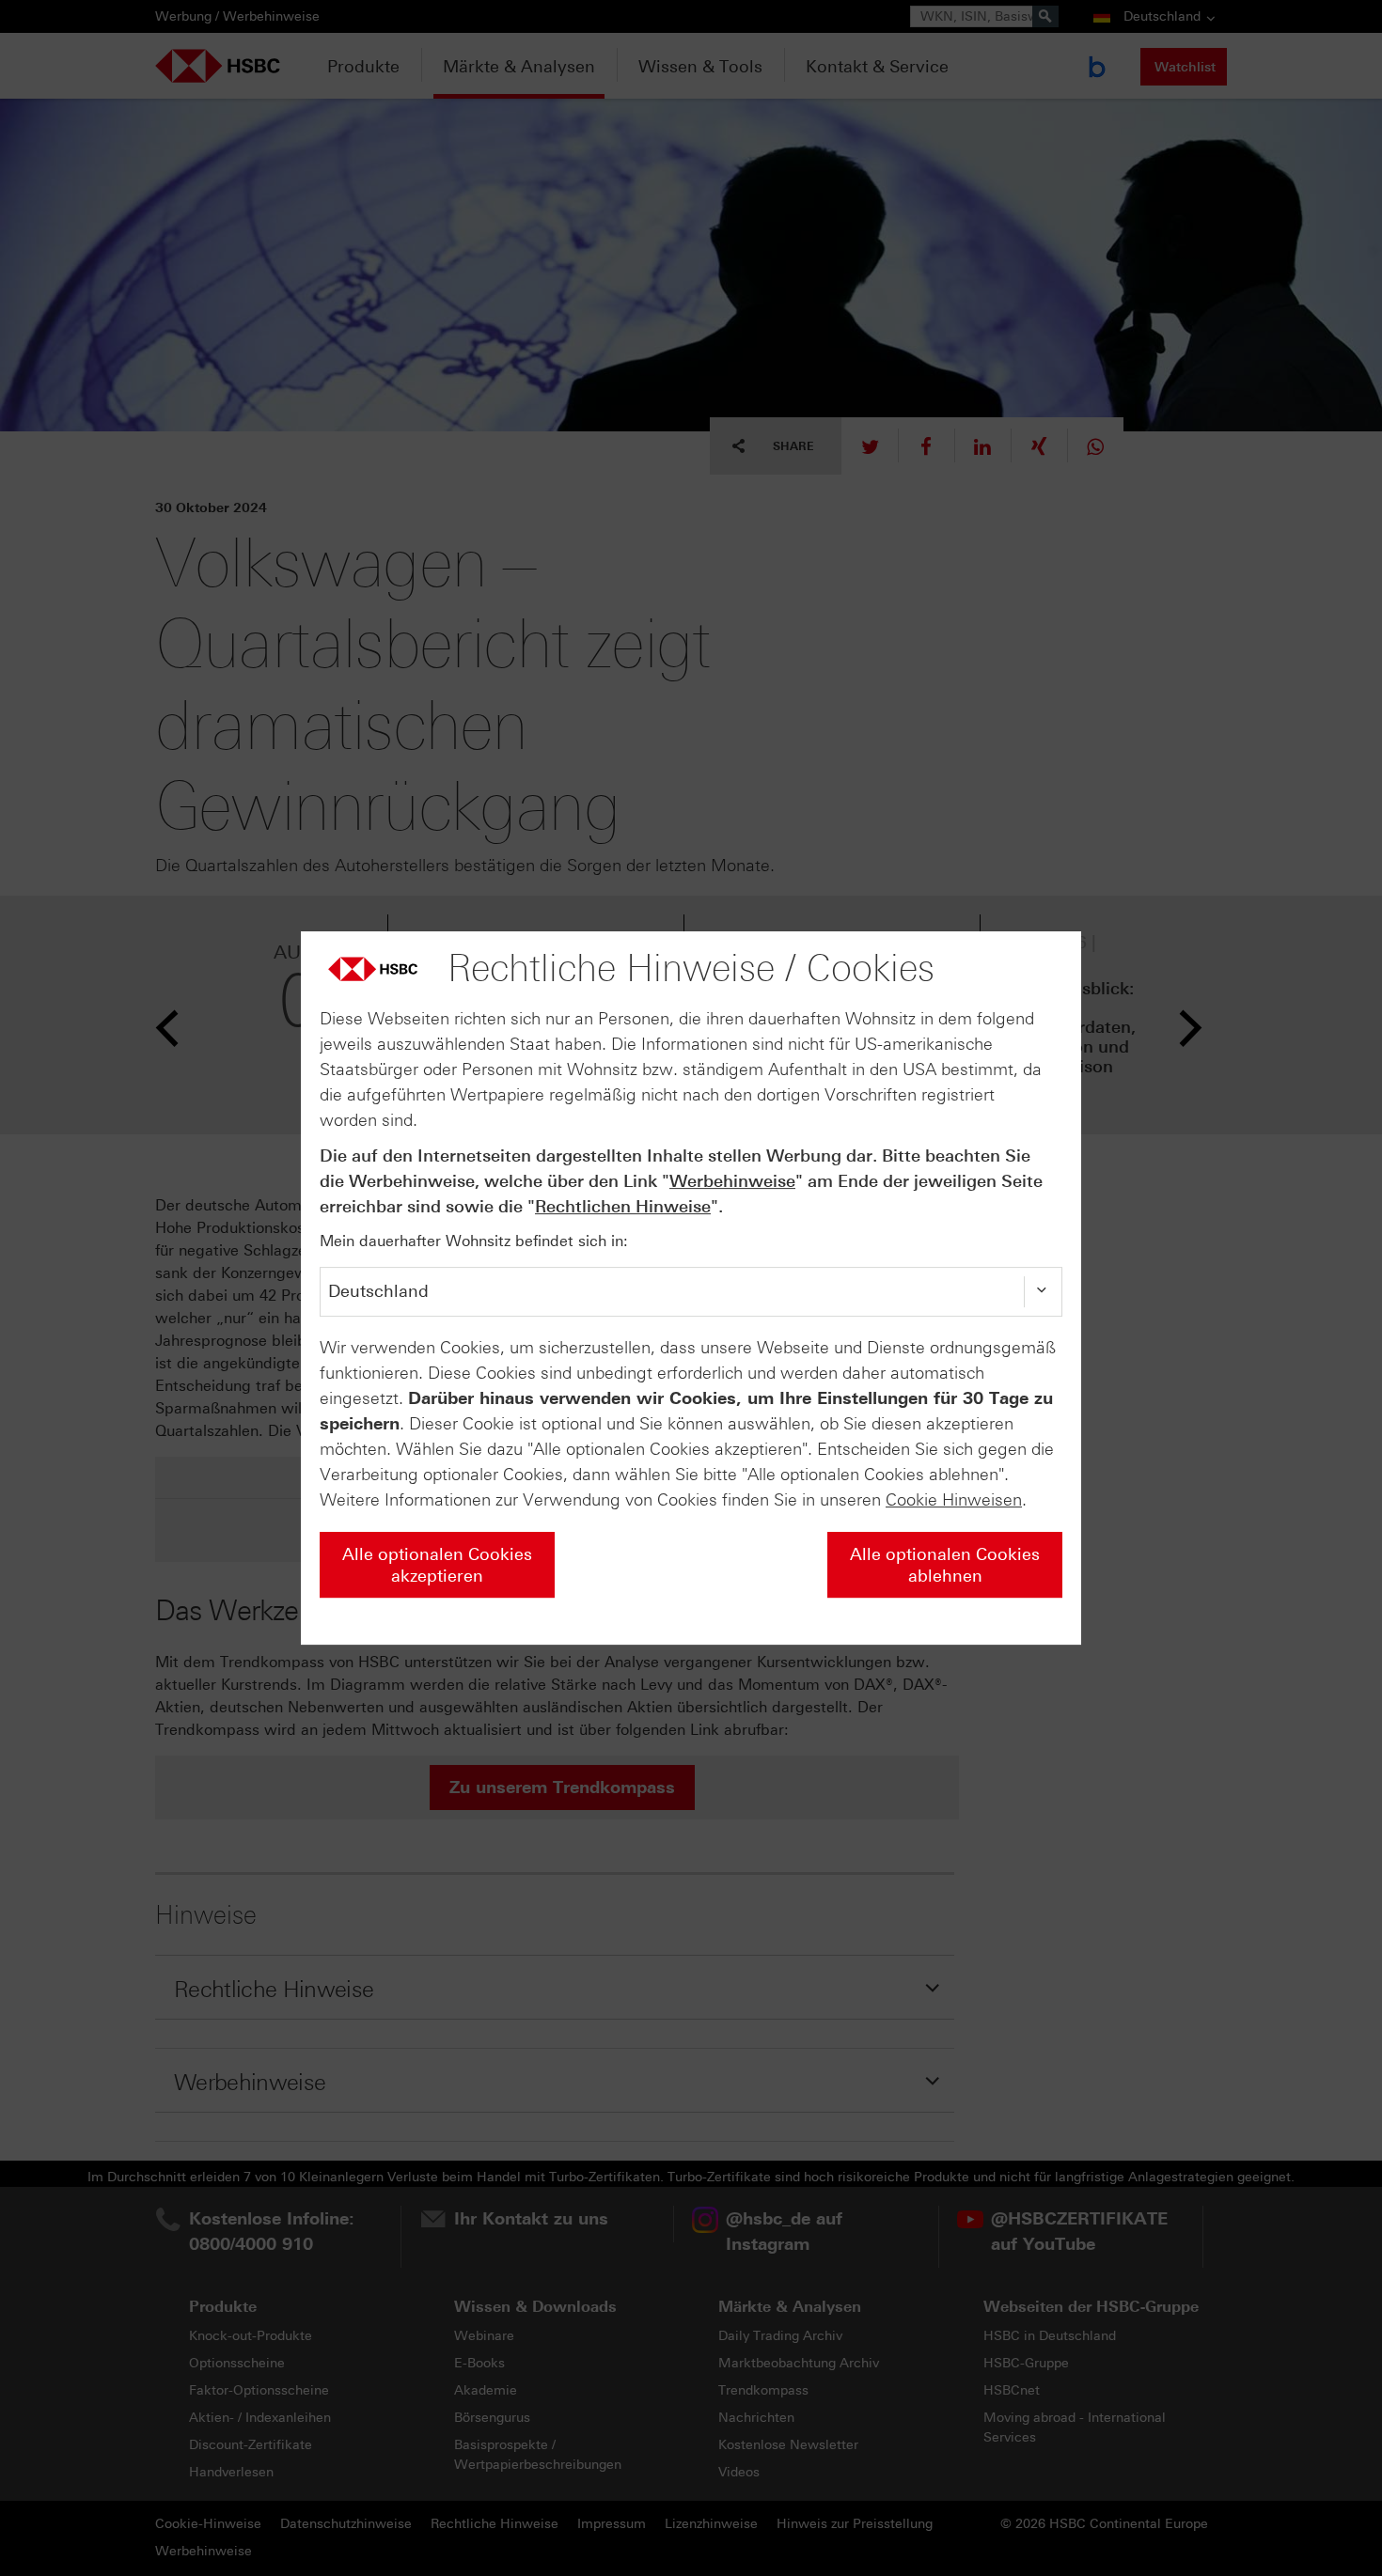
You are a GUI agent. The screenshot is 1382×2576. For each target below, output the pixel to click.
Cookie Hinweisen (954, 1500)
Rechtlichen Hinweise (623, 1207)
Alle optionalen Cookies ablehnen (945, 1565)
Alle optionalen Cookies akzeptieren (437, 1565)
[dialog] (691, 1288)
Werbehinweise (732, 1181)
